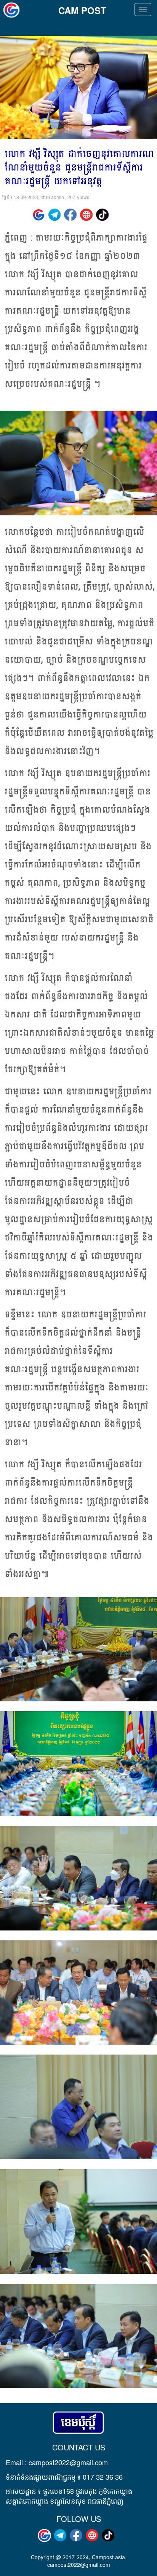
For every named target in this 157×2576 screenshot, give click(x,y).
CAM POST (82, 10)
